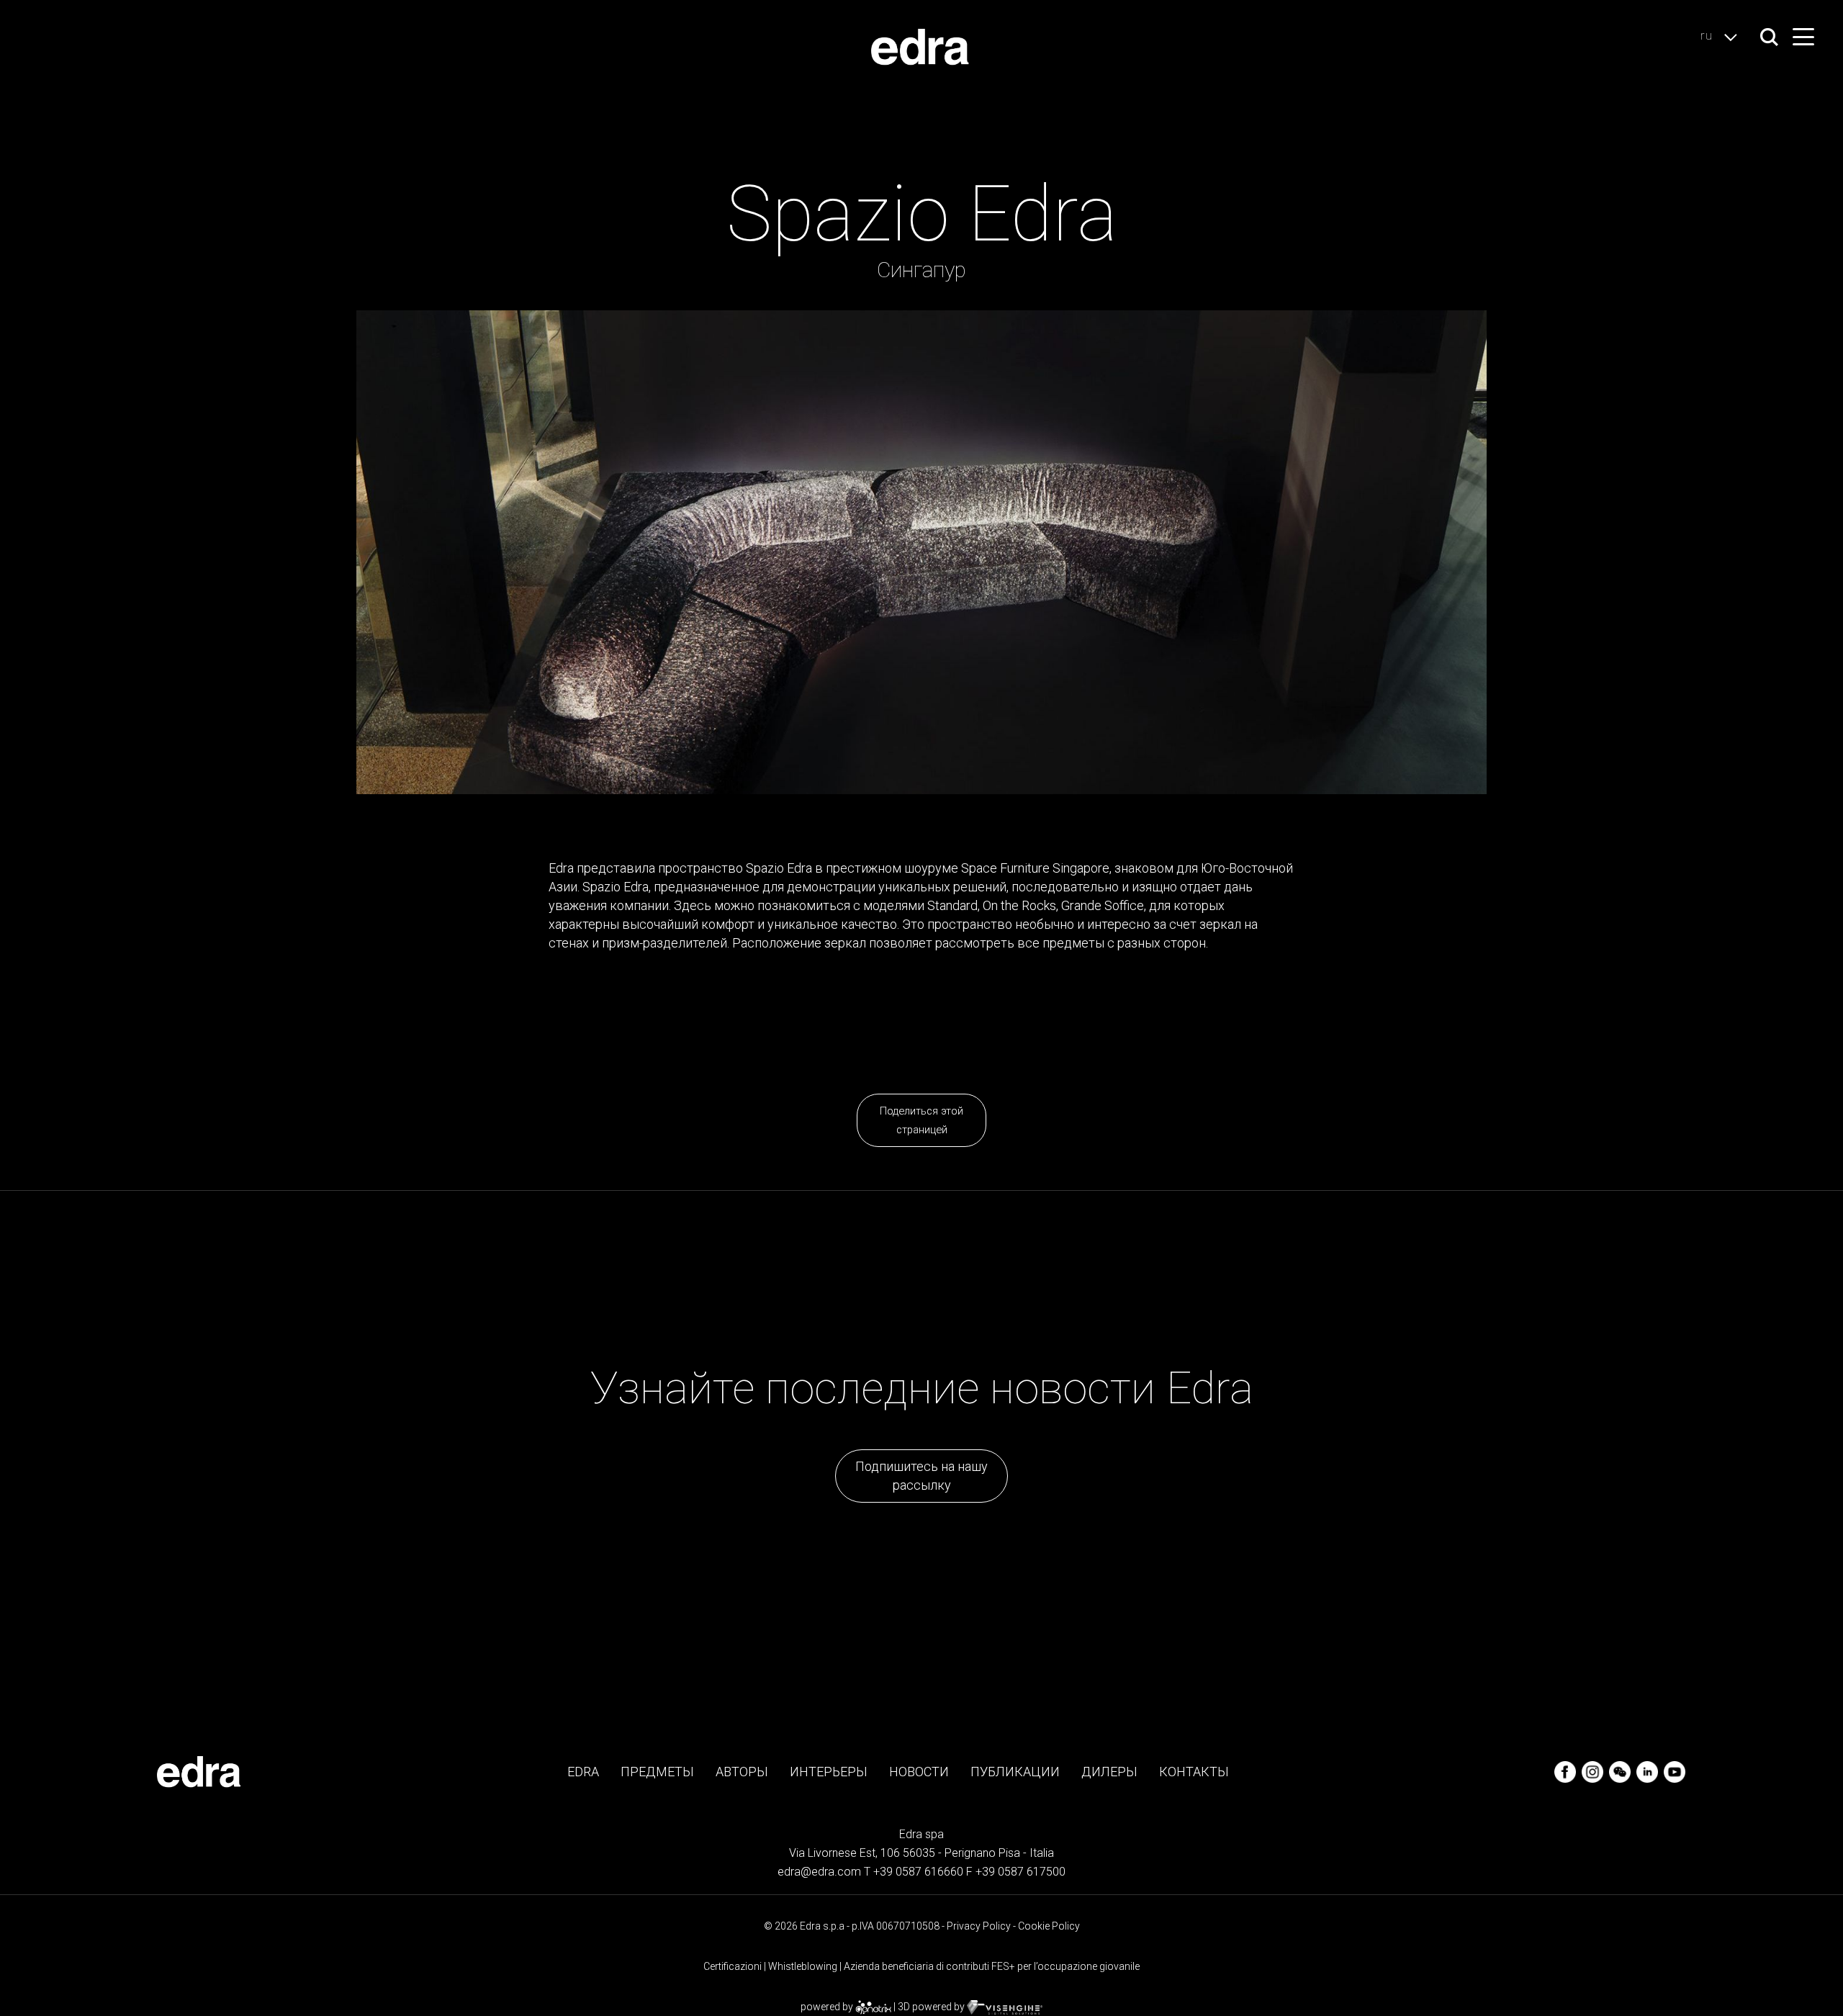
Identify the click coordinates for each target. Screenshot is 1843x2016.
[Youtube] (1675, 1771)
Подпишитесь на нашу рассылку (921, 1476)
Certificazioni (733, 1966)
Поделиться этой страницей (921, 1120)
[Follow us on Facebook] (1567, 1771)
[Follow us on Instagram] (1594, 1771)
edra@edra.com (819, 1872)
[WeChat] (1621, 1771)
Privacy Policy (979, 1926)
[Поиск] (1769, 37)
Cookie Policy (1049, 1926)
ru (1708, 35)
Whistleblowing (803, 1966)
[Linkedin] (1649, 1771)
